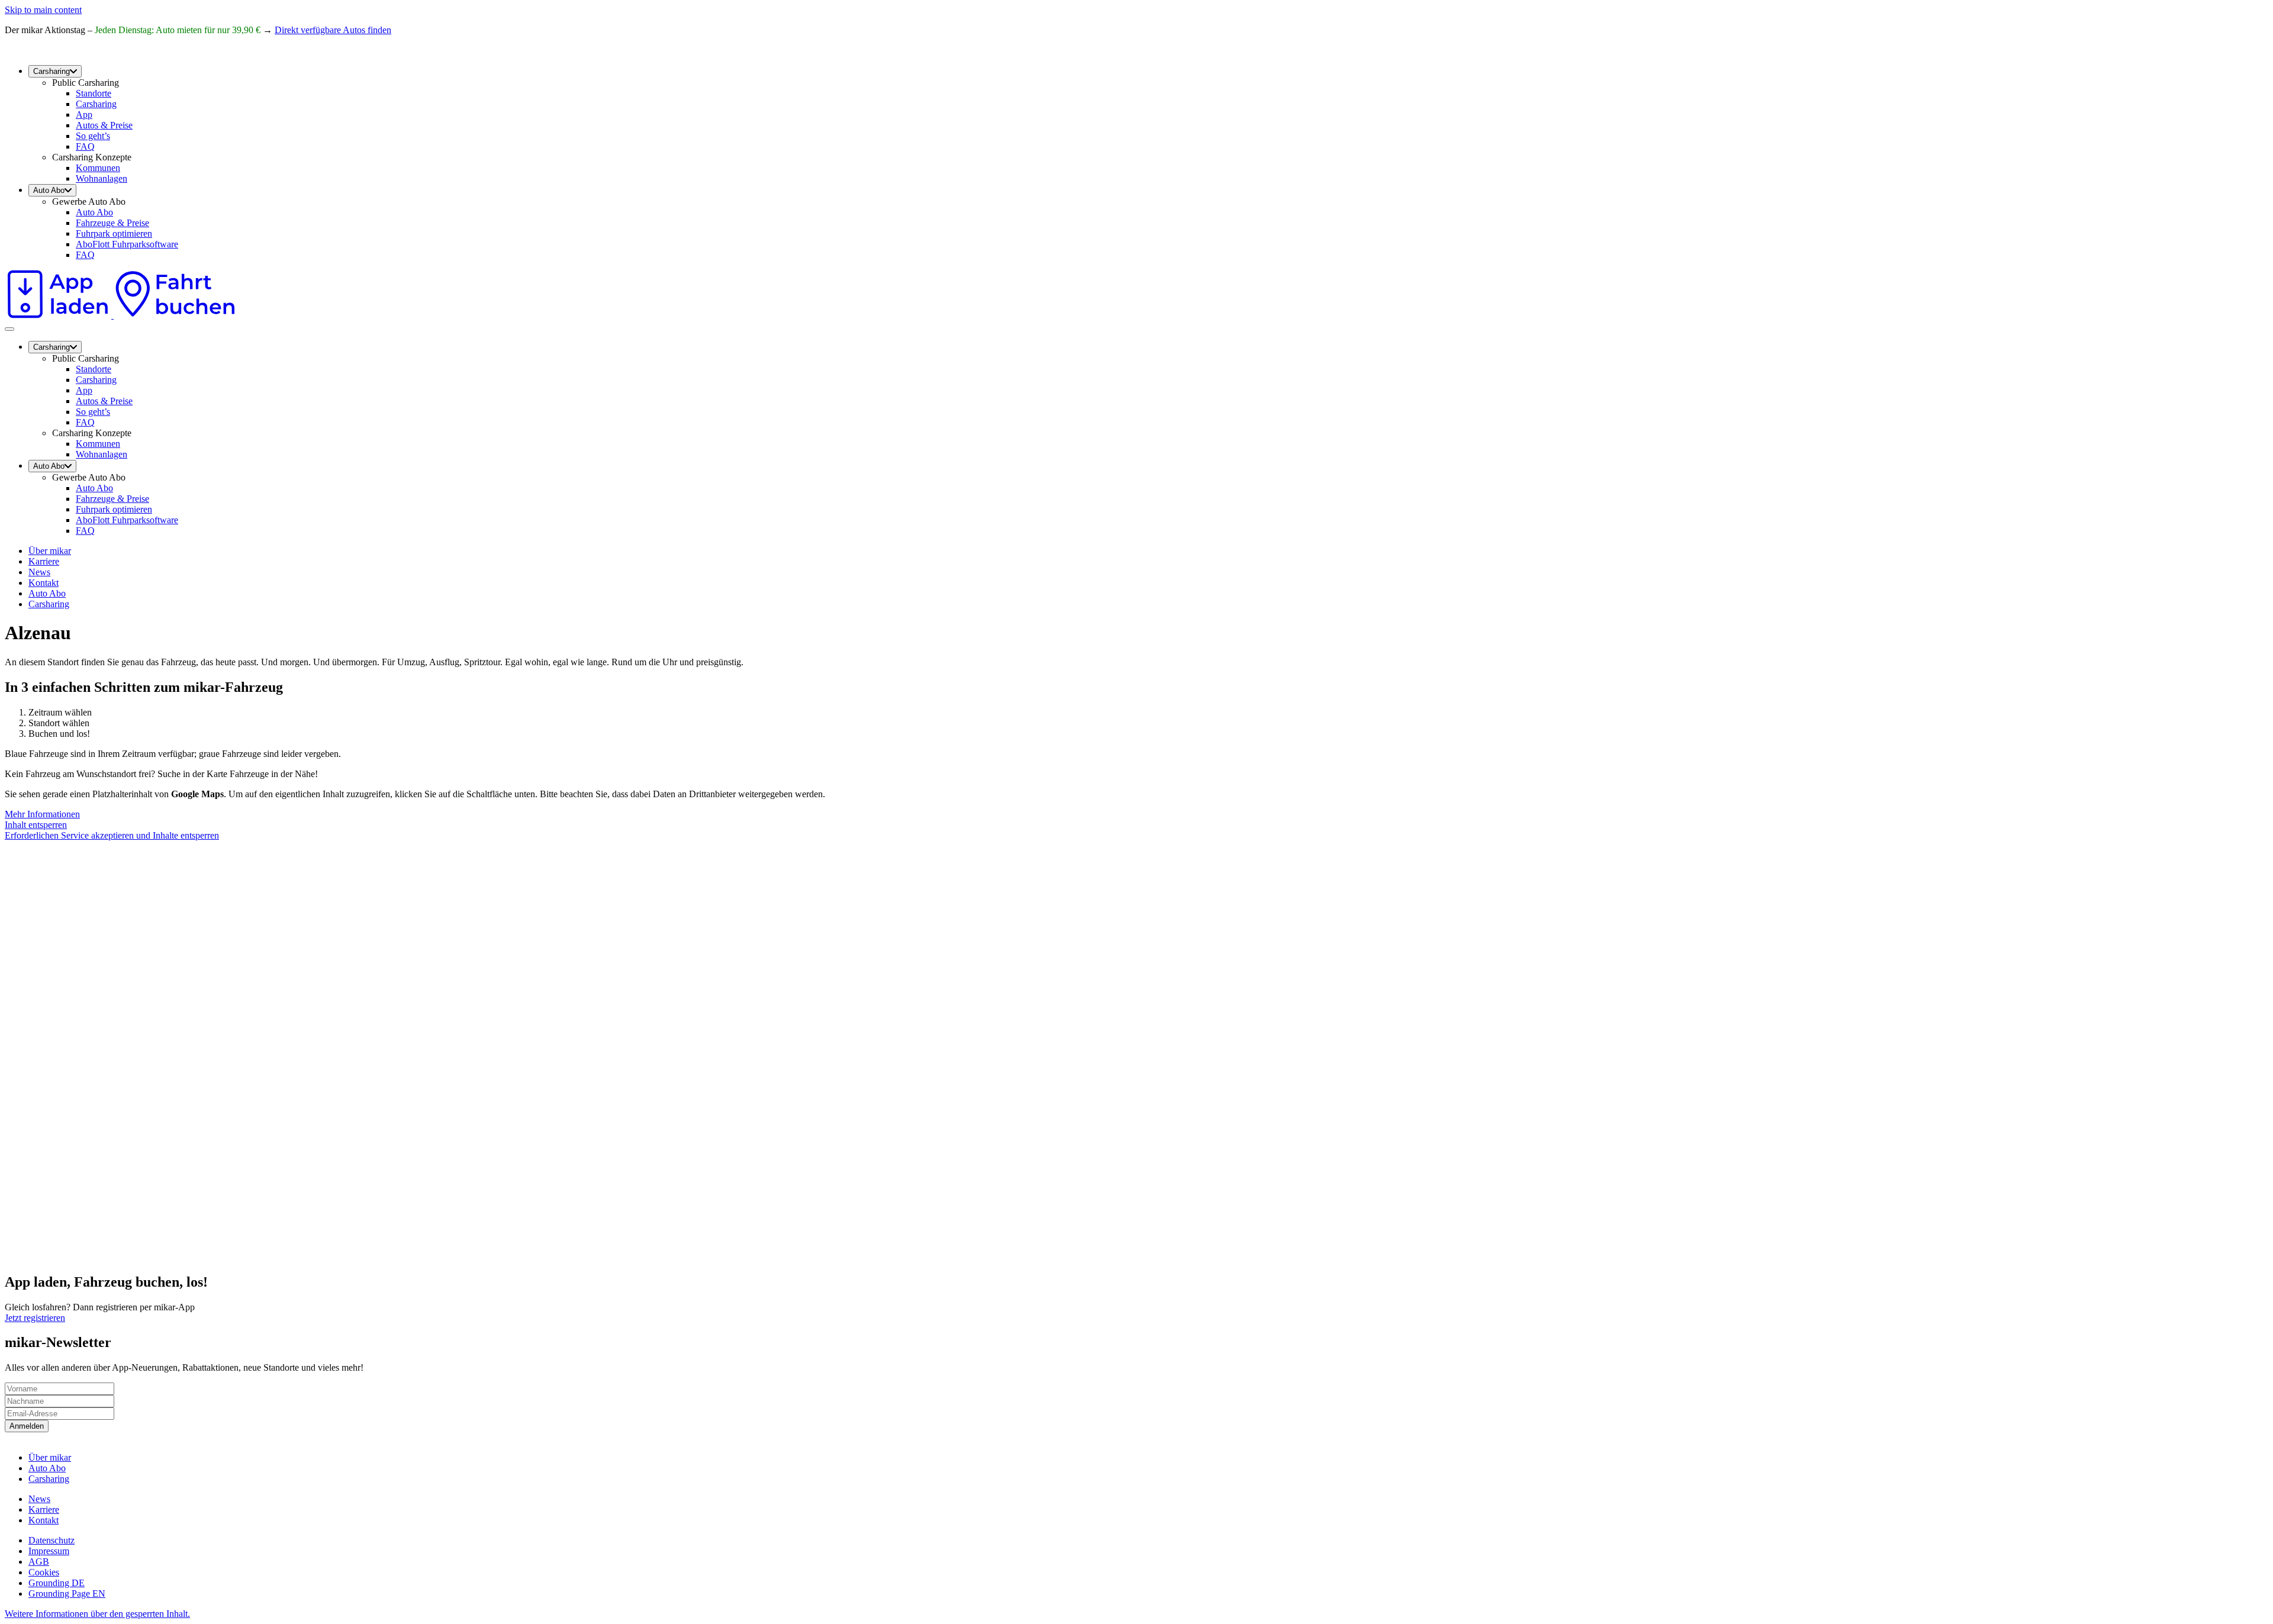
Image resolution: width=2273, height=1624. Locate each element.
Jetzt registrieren (35, 1318)
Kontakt (44, 583)
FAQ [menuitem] (85, 146)
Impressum (49, 1551)
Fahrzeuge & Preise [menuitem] (112, 223)
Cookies (44, 1572)
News (39, 572)
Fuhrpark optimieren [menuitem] (114, 233)
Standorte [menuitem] (94, 93)
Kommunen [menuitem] (98, 168)
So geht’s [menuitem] (93, 136)
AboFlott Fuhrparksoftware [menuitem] (127, 244)
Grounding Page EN (67, 1594)
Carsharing (49, 604)
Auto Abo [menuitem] (49, 190)
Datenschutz (51, 1540)
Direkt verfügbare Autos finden (333, 30)
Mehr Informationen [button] (42, 814)
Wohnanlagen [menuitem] (102, 178)
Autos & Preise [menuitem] (104, 125)
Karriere (44, 561)
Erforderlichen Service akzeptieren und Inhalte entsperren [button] (112, 835)
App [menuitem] (84, 115)
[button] (97, 1614)
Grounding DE (57, 1583)
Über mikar (50, 551)
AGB (39, 1562)
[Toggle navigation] (9, 329)
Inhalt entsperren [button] (36, 825)
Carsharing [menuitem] (51, 71)
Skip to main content (43, 10)
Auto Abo (47, 593)
